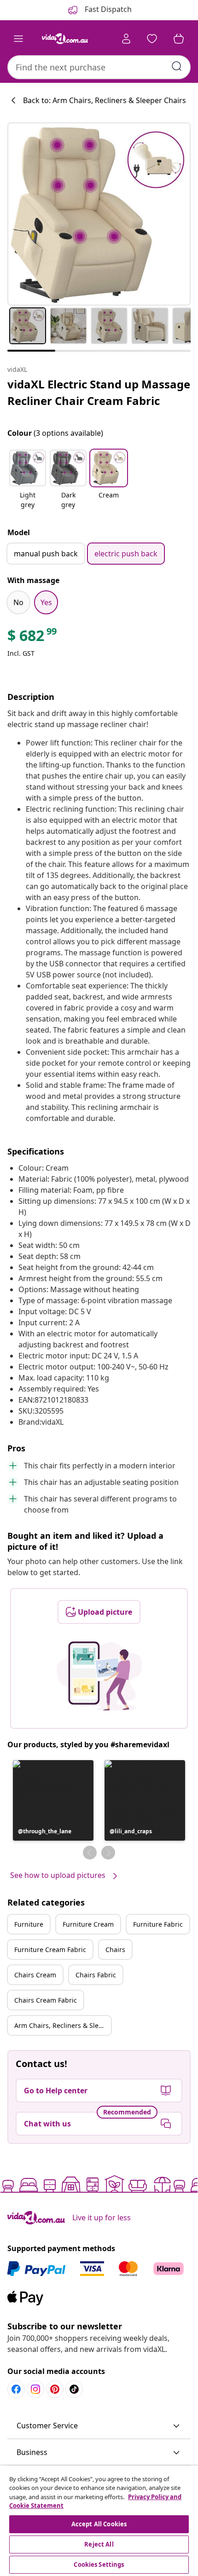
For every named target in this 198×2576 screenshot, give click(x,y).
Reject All (99, 2544)
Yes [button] (46, 602)
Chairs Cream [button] (35, 1975)
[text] (33, 638)
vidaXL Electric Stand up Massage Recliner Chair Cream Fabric (99, 392)
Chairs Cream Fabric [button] (46, 2000)
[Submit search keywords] (177, 66)
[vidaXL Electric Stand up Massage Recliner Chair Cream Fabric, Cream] (99, 214)
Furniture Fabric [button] (158, 1924)
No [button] (18, 602)
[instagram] (35, 2389)
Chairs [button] (115, 1949)
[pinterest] (55, 2389)
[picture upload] (99, 1676)
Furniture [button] (29, 1924)
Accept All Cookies (99, 2524)
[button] (28, 480)
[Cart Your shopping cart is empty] (179, 39)
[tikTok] (74, 2389)
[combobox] (99, 67)
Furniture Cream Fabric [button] (50, 1949)
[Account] (126, 39)
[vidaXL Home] (65, 39)
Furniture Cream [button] (88, 1924)
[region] (99, 2521)
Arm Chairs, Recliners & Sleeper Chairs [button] (63, 2025)
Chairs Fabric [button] (96, 1975)
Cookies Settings (99, 2564)
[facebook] (16, 2389)
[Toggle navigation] (18, 39)
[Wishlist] (152, 39)
